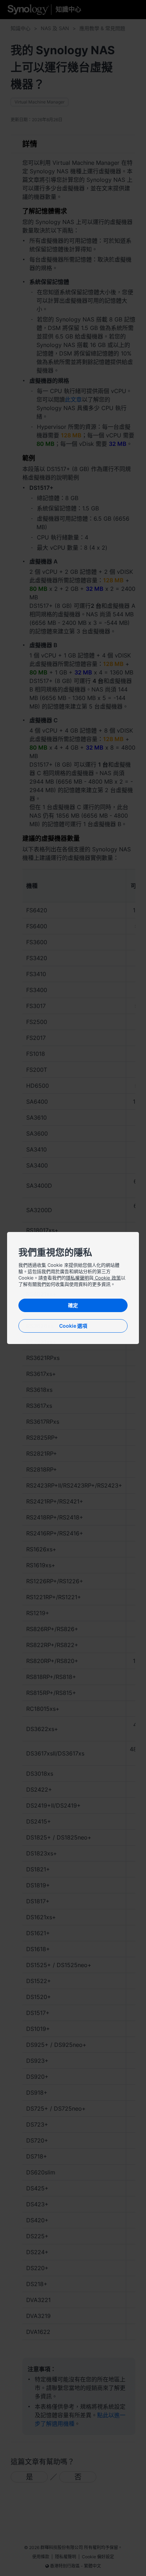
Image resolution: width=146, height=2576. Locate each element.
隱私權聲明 (77, 1278)
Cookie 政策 (107, 1278)
